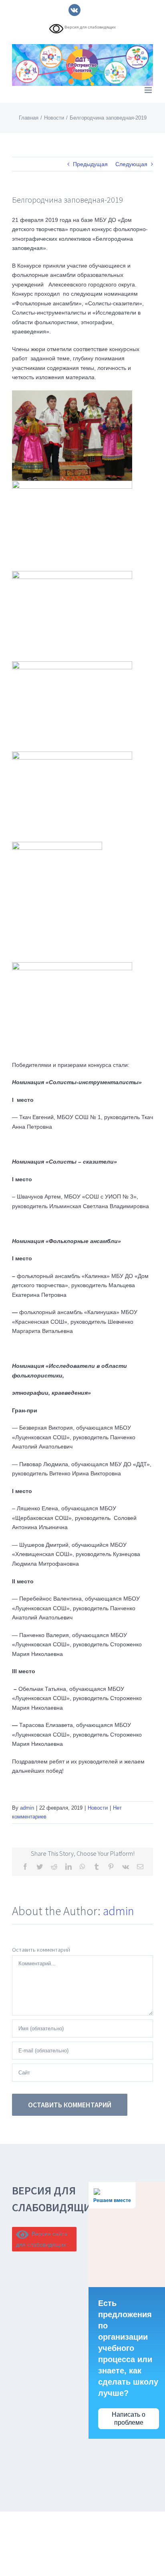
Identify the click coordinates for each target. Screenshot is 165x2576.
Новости (98, 1808)
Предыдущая (90, 164)
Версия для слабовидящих (90, 27)
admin (27, 1808)
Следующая (131, 164)
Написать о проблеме (129, 2418)
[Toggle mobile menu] (149, 90)
